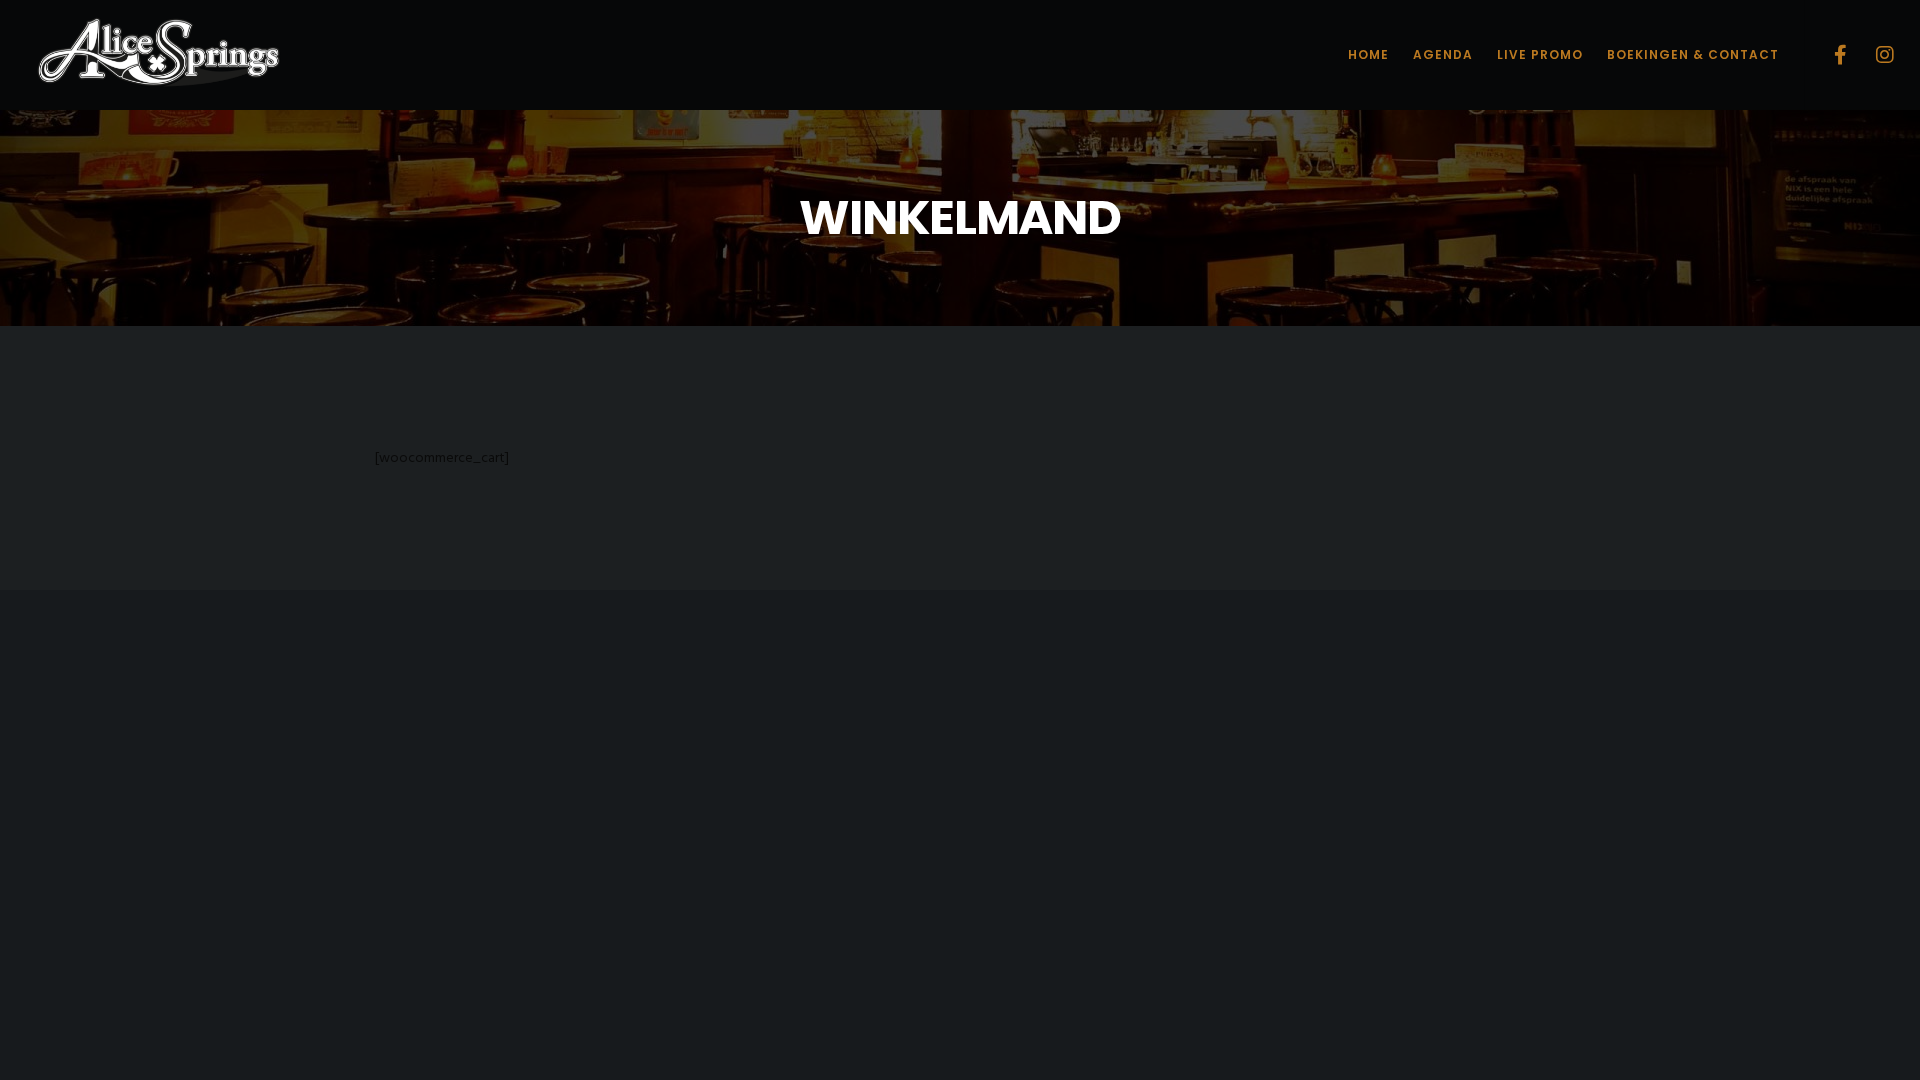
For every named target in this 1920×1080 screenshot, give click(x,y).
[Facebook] (1827, 55)
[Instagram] (1872, 55)
